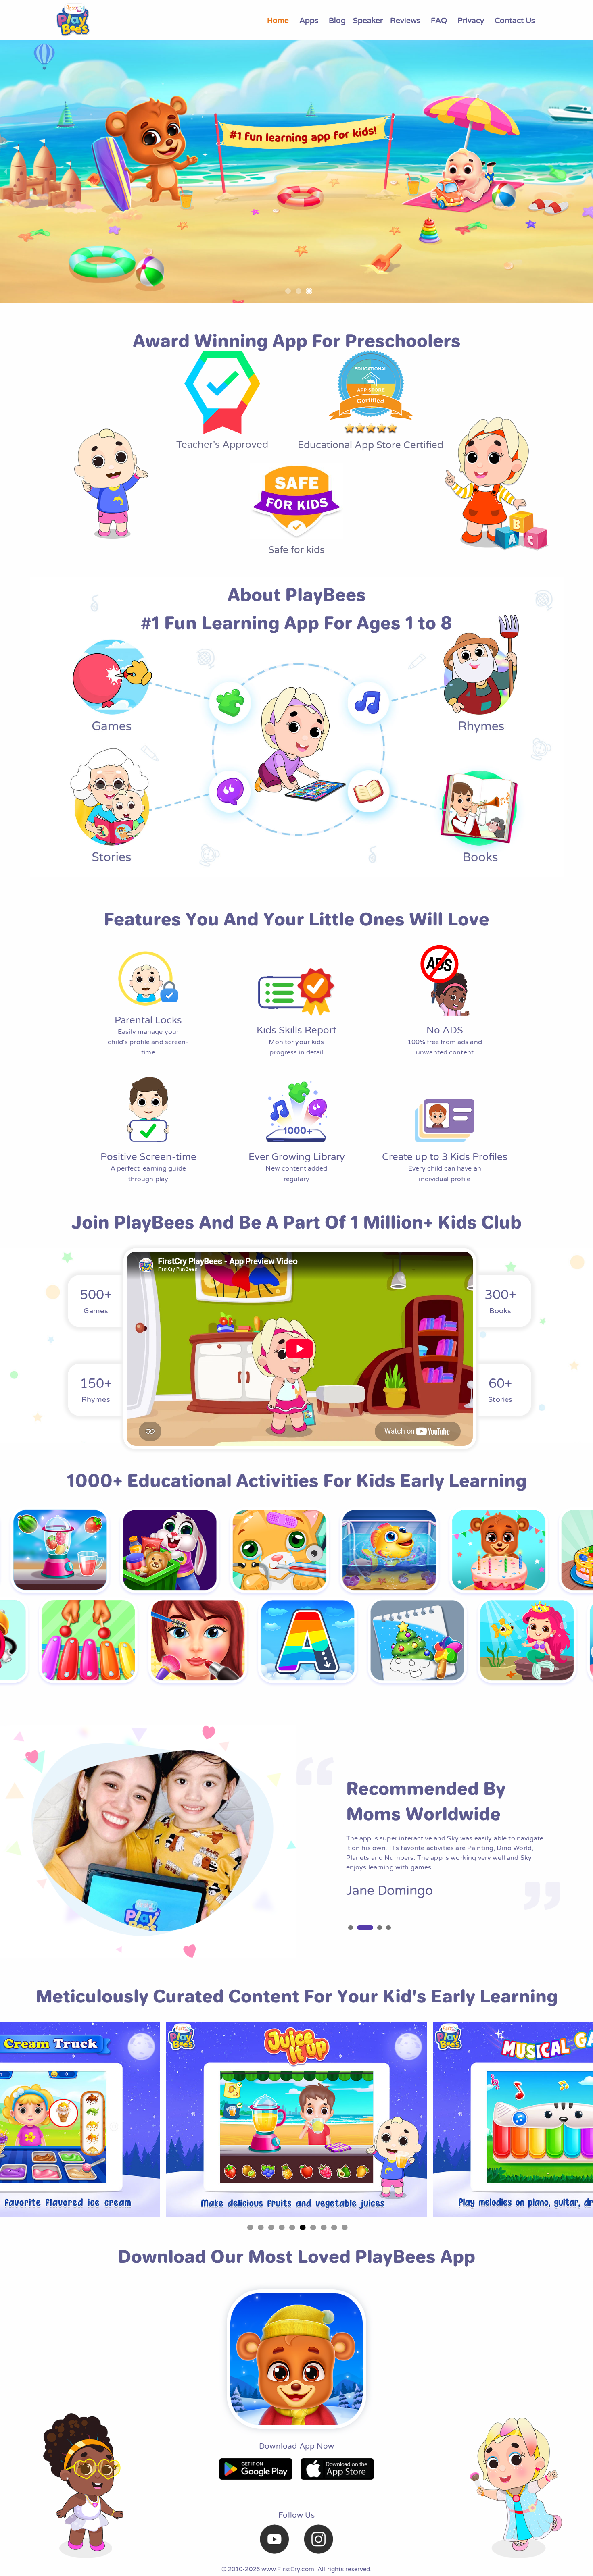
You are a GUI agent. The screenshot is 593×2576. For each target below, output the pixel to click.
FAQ (439, 20)
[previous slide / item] (6, 172)
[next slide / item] (587, 172)
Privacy (471, 20)
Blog (337, 20)
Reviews (405, 20)
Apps (309, 20)
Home (278, 20)
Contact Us (515, 20)
